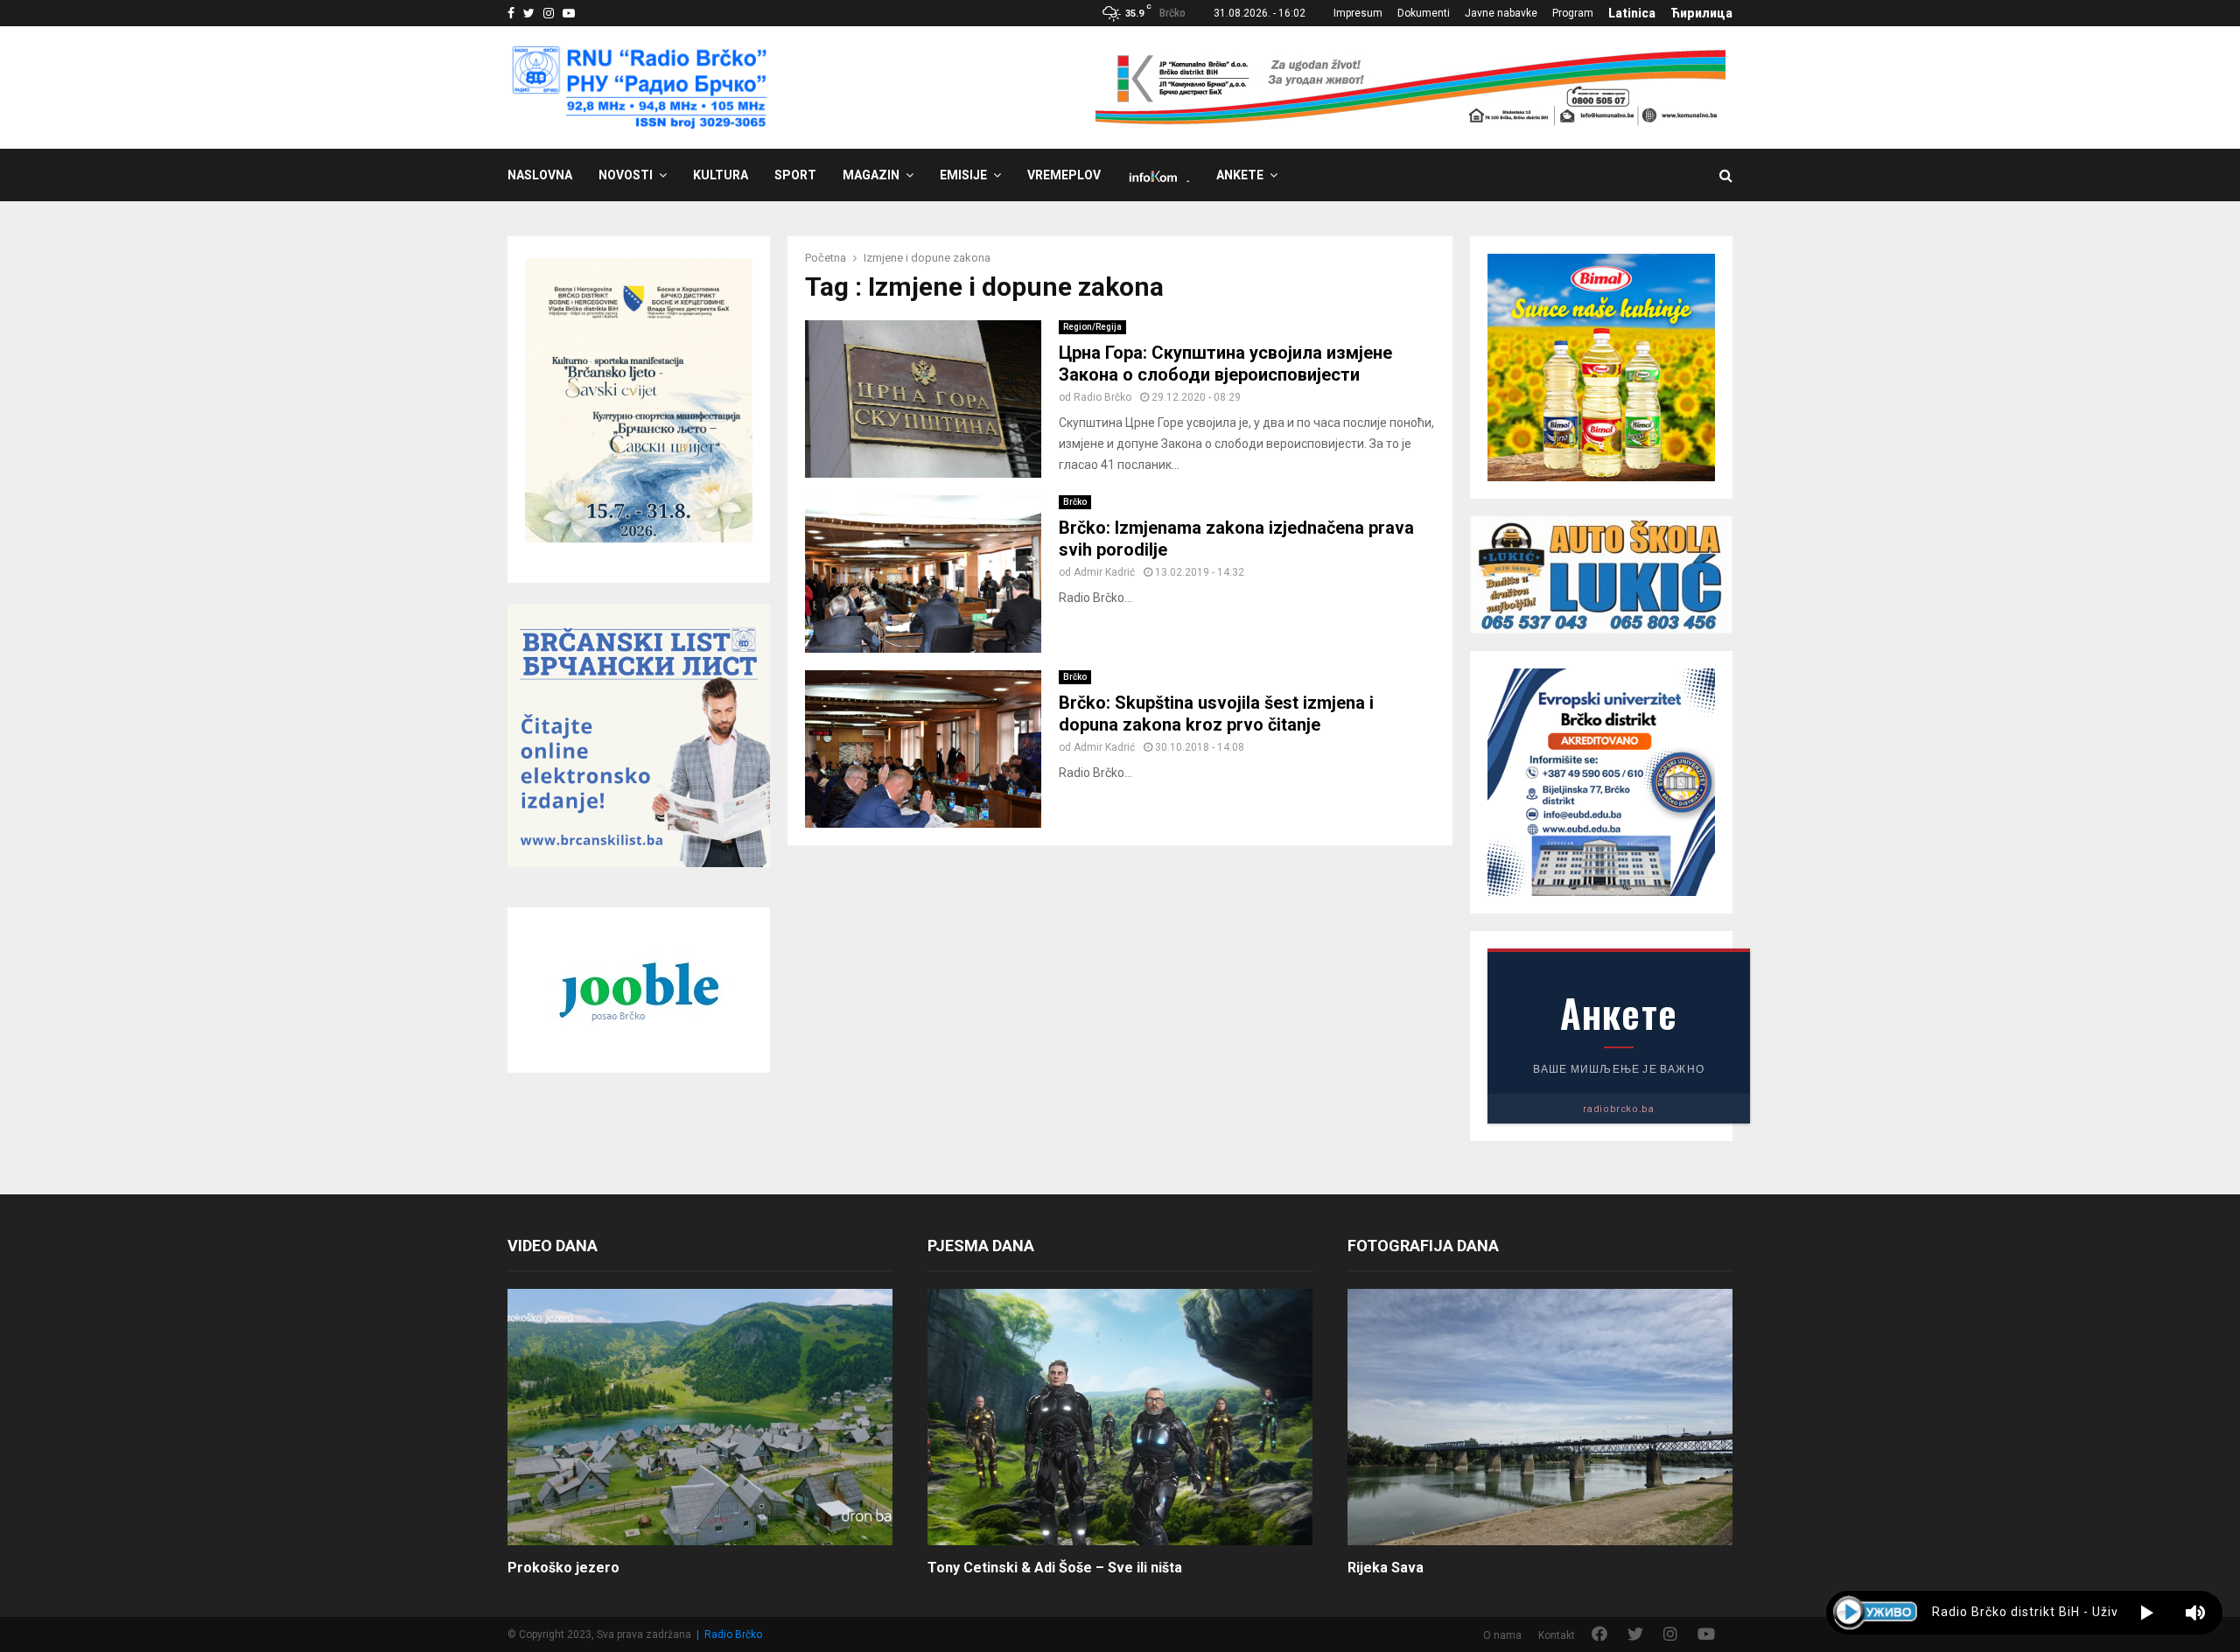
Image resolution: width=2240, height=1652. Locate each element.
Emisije (963, 175)
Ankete (1240, 175)
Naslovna (540, 175)
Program (1573, 13)
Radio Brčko (1102, 397)
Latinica (1632, 13)
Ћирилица (1701, 13)
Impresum (1358, 13)
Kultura (721, 175)
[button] (2147, 1613)
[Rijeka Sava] (1540, 1417)
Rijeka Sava (1386, 1568)
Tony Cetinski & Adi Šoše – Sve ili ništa (1055, 1568)
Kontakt (1557, 1635)
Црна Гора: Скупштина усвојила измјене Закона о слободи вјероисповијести (1225, 364)
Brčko (1075, 502)
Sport (795, 175)
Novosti (626, 175)
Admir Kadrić (1104, 572)
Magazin (871, 175)
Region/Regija (1092, 327)
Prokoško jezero (563, 1568)
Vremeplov (1064, 175)
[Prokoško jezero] (700, 1417)
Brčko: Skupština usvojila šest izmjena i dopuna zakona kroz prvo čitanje (1216, 714)
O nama (1502, 1635)
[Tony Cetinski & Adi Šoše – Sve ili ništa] (1120, 1417)
